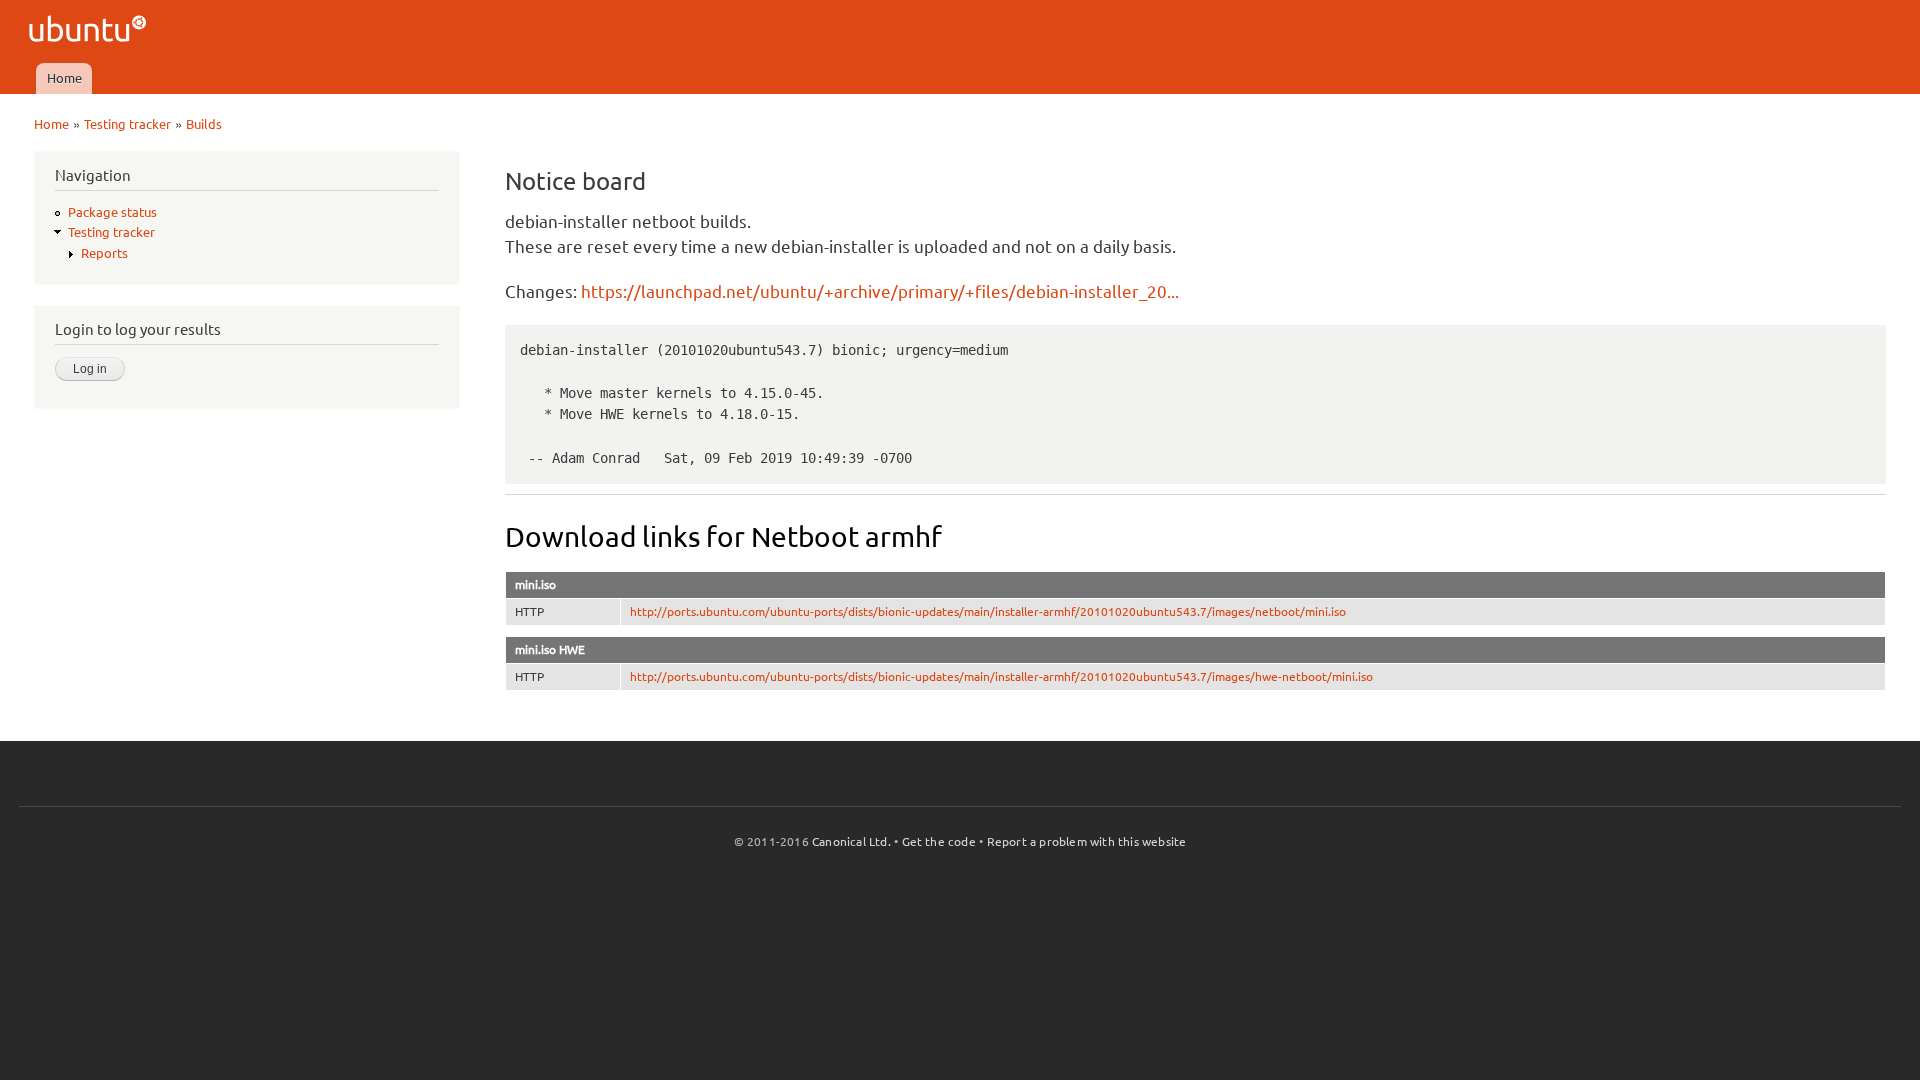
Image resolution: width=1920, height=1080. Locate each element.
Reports (104, 253)
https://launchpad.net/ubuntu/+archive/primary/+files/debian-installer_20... (880, 291)
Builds (204, 124)
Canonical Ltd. (851, 841)
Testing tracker (127, 124)
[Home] (90, 31)
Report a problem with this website (1087, 841)
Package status (112, 212)
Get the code (939, 841)
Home (64, 78)
